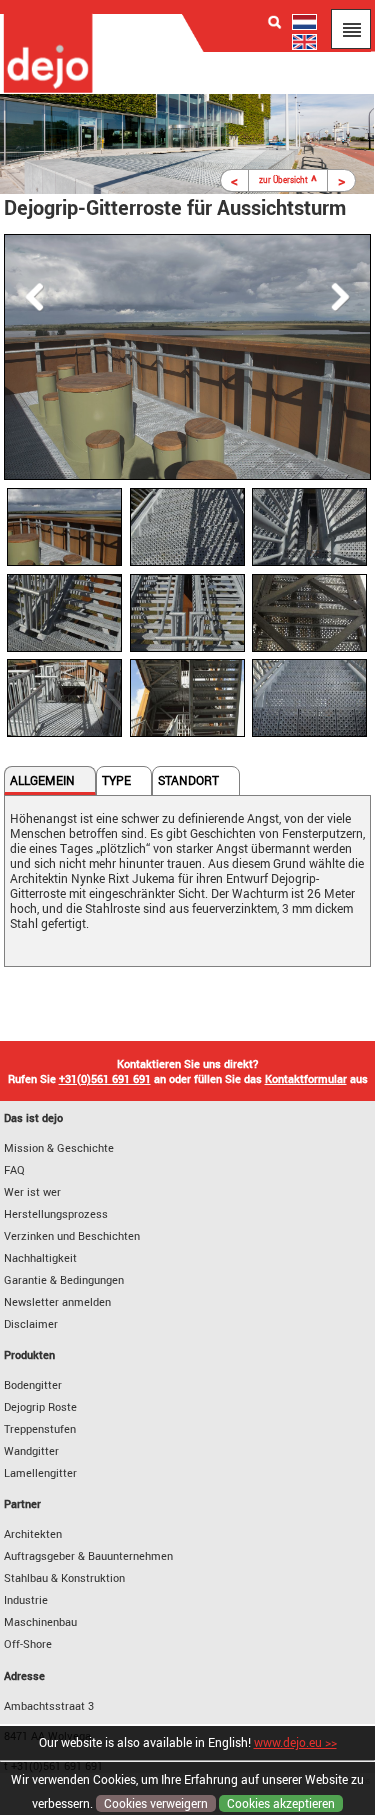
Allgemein (42, 780)
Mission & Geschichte (59, 1147)
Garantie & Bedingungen (64, 1279)
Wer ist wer (32, 1191)
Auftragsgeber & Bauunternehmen (88, 1555)
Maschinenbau (40, 1621)
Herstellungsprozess (56, 1213)
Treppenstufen (40, 1428)
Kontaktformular (306, 1078)
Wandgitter (31, 1450)
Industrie (26, 1599)
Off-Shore (28, 1643)
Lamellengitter (40, 1472)
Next (346, 297)
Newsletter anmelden (57, 1301)
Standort (188, 780)
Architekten (33, 1533)
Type (116, 780)
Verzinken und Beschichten (72, 1235)
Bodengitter (33, 1384)
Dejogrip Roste (40, 1406)
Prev (29, 297)
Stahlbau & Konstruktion (64, 1577)
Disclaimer (31, 1323)
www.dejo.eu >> (295, 1742)
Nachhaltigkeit (40, 1257)
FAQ (14, 1169)
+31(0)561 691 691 (105, 1078)
